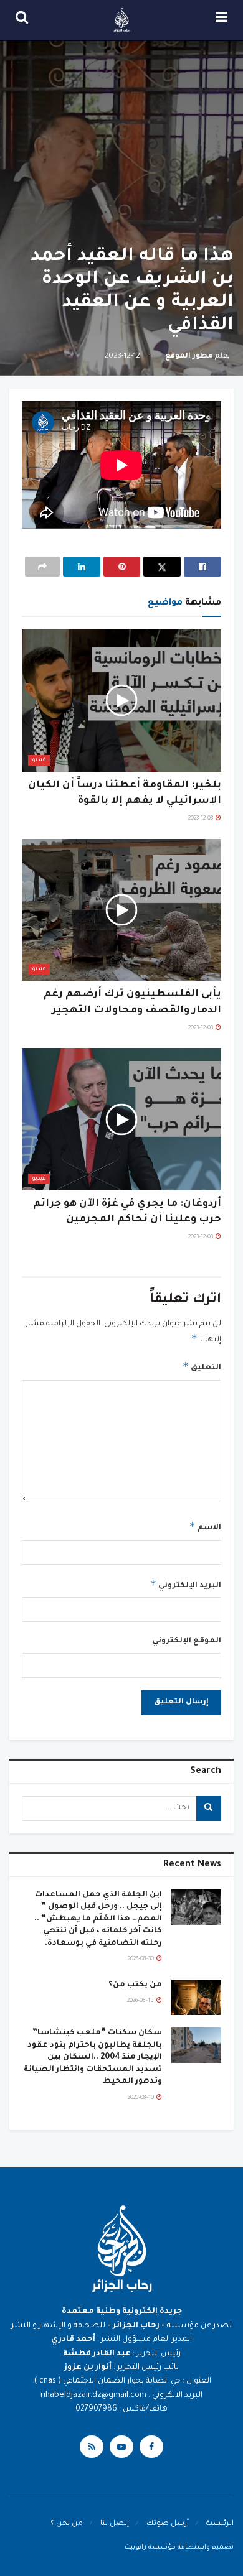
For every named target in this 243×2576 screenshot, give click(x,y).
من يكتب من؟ (135, 1985)
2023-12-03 (201, 819)
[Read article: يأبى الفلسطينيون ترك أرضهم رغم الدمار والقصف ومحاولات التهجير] (121, 910)
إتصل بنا (115, 2524)
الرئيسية (220, 2524)
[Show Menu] (222, 20)
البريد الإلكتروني (186, 1584)
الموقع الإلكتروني (187, 1641)
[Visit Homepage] (122, 21)
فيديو (39, 760)
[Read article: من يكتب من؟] (196, 1997)
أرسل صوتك (168, 2524)
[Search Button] (22, 20)
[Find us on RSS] (92, 2447)
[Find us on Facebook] (151, 2447)
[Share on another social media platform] (42, 567)
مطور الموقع (189, 357)
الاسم (205, 1526)
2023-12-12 (122, 357)
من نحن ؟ (67, 2524)
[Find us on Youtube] (121, 2447)
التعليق (202, 1366)
